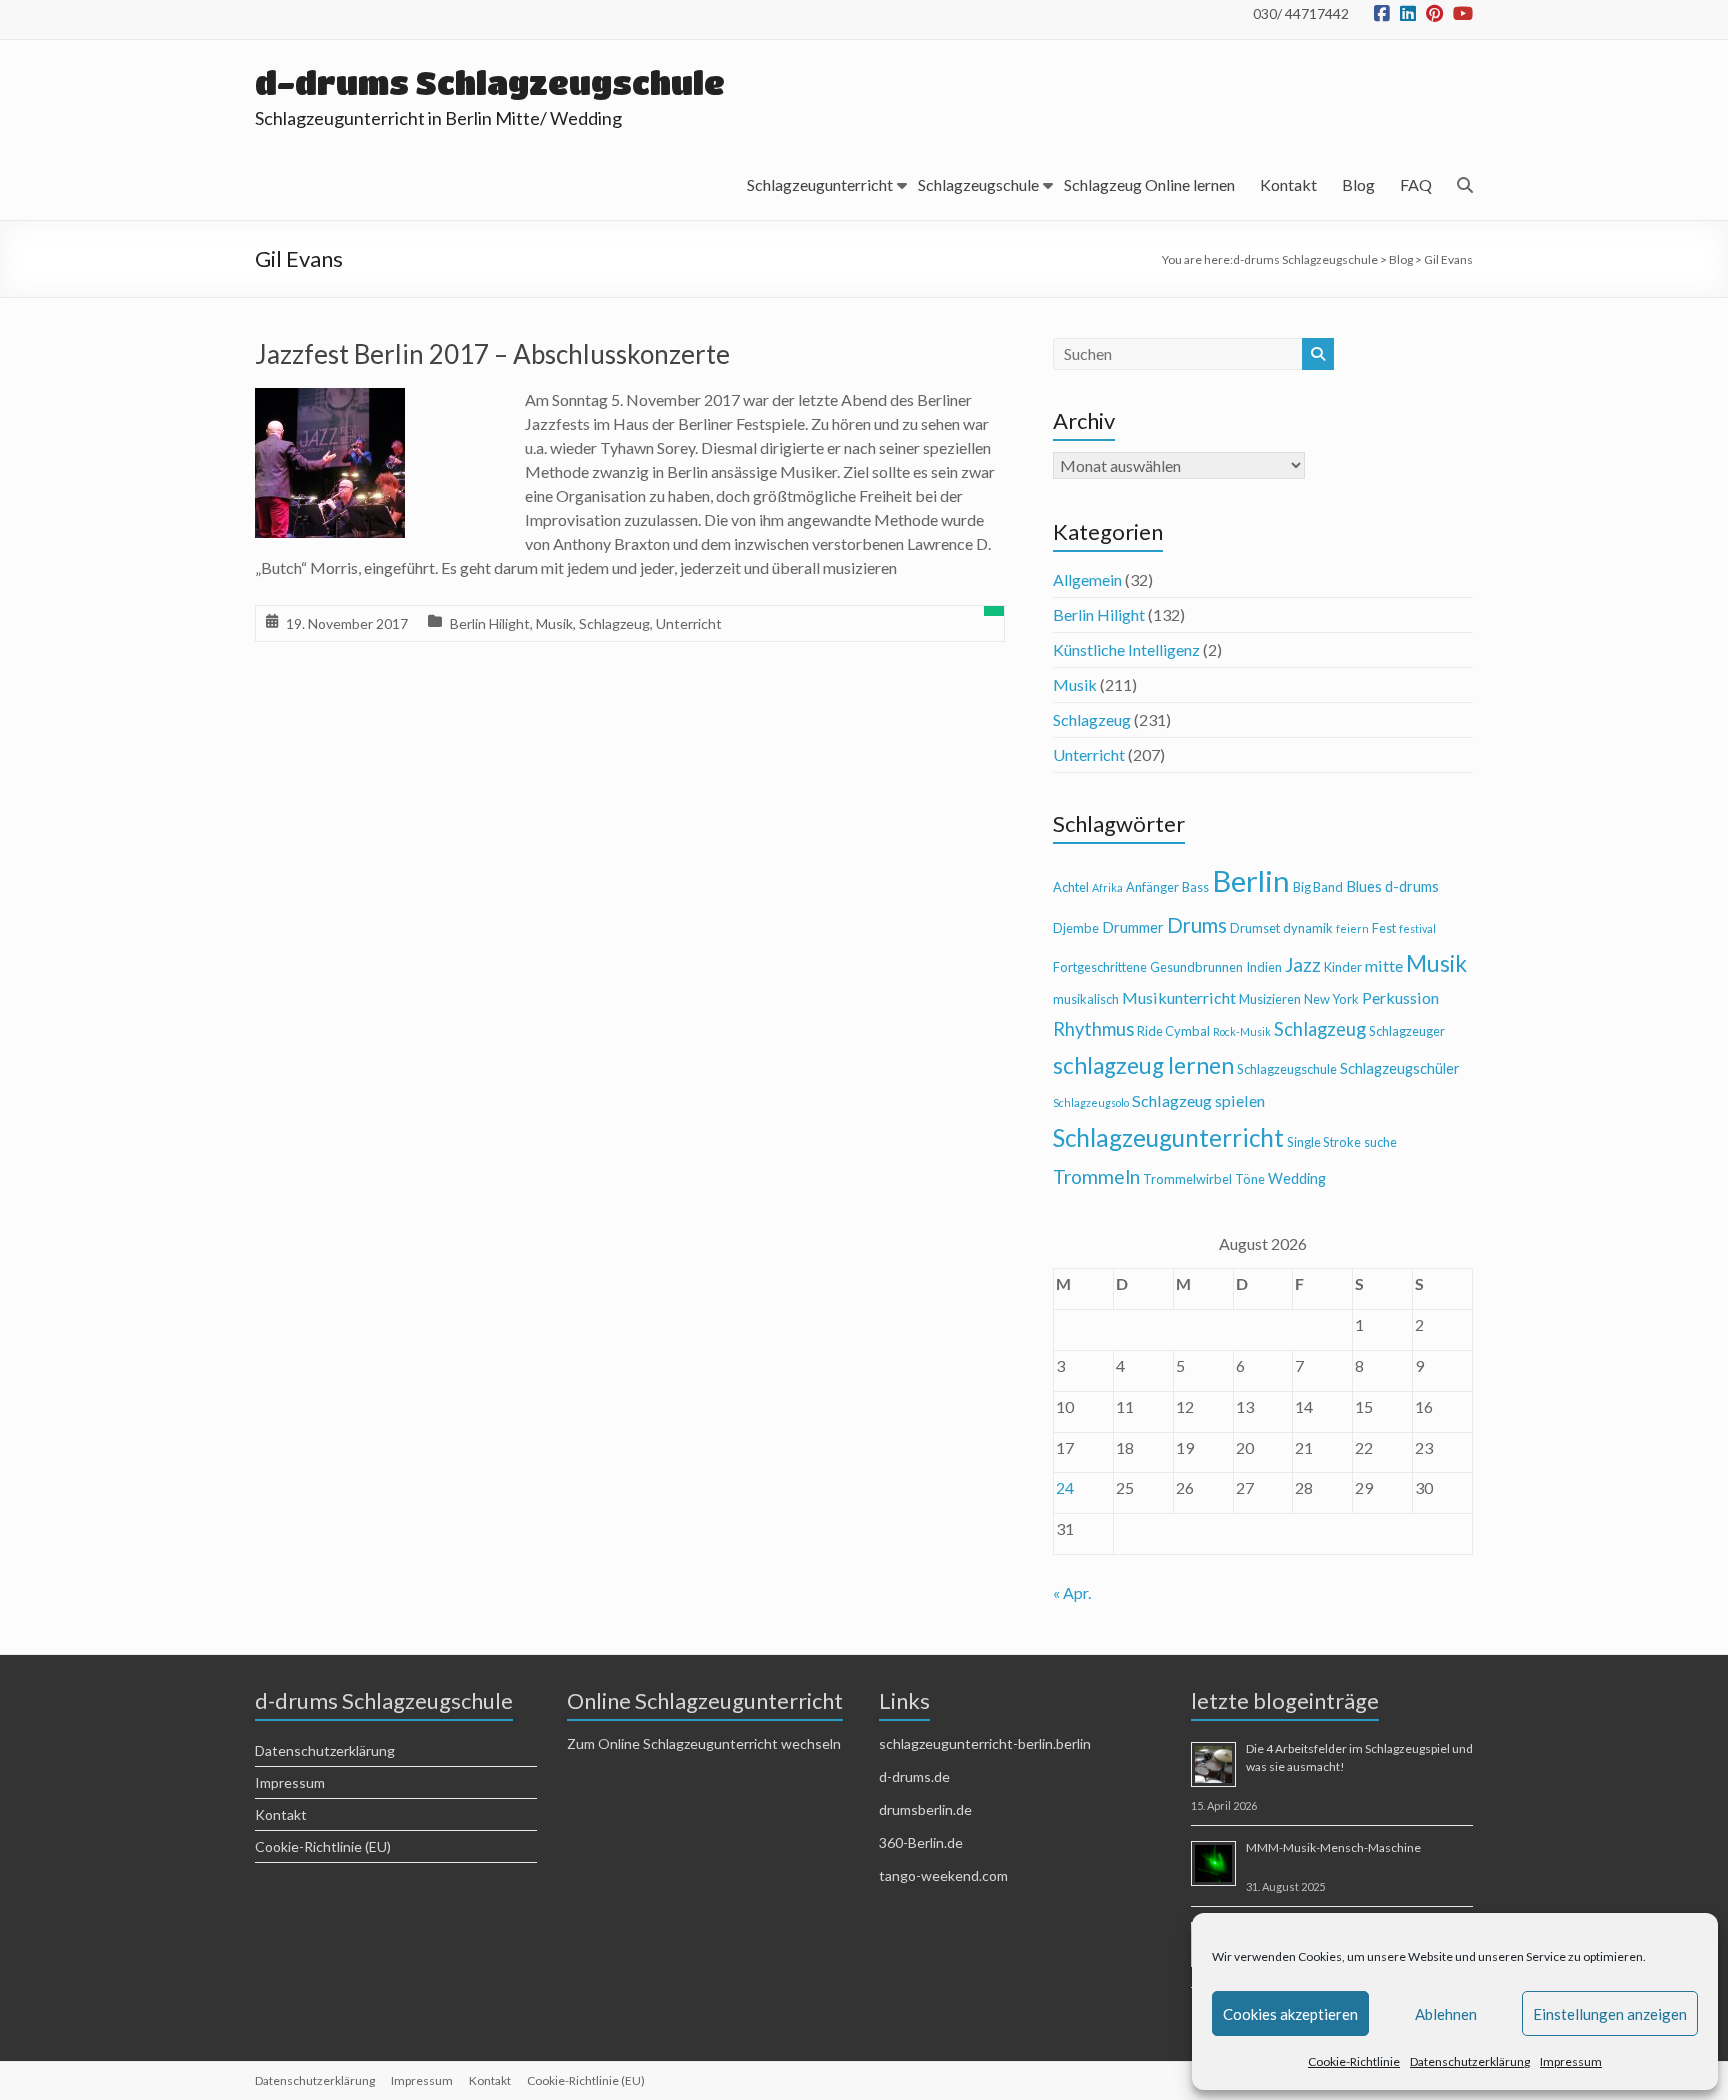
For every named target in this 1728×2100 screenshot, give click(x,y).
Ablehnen (1446, 2014)
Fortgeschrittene (1100, 967)
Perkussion (1400, 997)
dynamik (1308, 928)
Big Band (1318, 887)
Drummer (1133, 927)
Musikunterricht (1179, 997)
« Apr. (1072, 1592)
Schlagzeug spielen (1198, 1100)
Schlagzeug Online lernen (1149, 184)
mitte (1384, 965)
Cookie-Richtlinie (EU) (323, 1846)
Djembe (1076, 928)
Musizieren (1270, 999)
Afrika (1107, 887)
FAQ (1416, 184)
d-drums (1412, 886)
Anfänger (1152, 887)
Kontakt (1288, 184)
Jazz (1303, 964)
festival (1417, 928)
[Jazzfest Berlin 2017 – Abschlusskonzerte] (330, 401)
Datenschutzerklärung (1470, 2061)
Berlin (1251, 880)
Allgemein (1087, 579)
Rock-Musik (1242, 1031)
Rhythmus (1093, 1029)
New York (1331, 999)
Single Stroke (1324, 1142)
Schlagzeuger (1407, 1031)
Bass (1195, 887)
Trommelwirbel (1187, 1179)
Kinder (1343, 967)
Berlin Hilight (490, 623)
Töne (1250, 1179)
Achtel (1071, 887)
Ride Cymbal (1173, 1031)
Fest (1384, 928)
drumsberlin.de (925, 1809)
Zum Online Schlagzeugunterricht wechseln (704, 1743)
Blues (1364, 886)
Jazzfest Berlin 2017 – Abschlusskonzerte (492, 354)
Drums (1197, 925)
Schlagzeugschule (978, 184)
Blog (1358, 184)
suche (1380, 1142)
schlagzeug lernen (1143, 1065)
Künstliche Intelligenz (1126, 649)
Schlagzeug (614, 623)
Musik (554, 623)
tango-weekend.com (943, 1875)
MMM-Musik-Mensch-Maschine (1333, 1847)
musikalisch (1086, 999)
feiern (1352, 928)
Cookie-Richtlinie (1354, 2061)
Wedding (1297, 1178)
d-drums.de (914, 1776)
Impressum (1571, 2061)
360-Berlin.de (921, 1842)
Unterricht (689, 623)
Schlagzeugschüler (1400, 1068)
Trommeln (1096, 1176)
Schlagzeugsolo (1091, 1102)
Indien (1264, 967)
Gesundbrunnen (1196, 967)
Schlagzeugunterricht (820, 184)
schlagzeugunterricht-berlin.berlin (985, 1743)
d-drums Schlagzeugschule (490, 82)
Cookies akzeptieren (1290, 2014)
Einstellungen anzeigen (1610, 2014)
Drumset (1255, 928)
